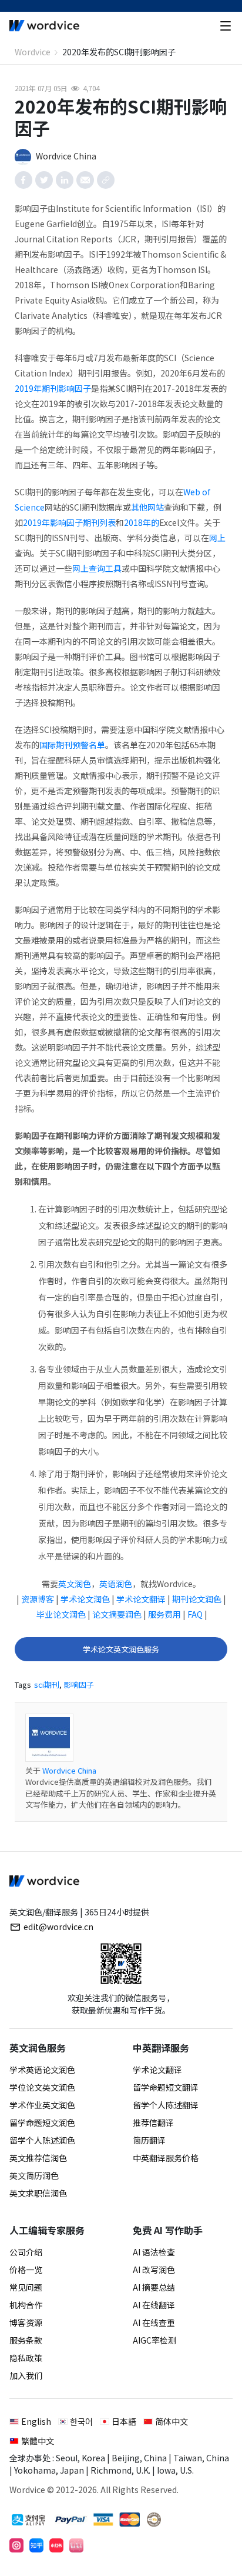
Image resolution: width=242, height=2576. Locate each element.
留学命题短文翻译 (166, 2087)
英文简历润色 (34, 2175)
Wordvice (33, 52)
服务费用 (164, 1614)
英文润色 (75, 1584)
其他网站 (147, 507)
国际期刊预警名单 (72, 745)
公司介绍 (26, 2252)
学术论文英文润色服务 (121, 1649)
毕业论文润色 (61, 1614)
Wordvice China (69, 1770)
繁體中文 (38, 2441)
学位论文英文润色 (42, 2087)
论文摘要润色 (117, 1614)
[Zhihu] (36, 2545)
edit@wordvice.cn (58, 1927)
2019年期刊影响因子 (53, 388)
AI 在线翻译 (154, 2305)
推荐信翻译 (153, 2122)
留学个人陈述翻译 (166, 2105)
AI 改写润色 (154, 2270)
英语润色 (116, 1584)
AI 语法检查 (154, 2252)
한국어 (81, 2421)
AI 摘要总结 (154, 2287)
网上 (217, 538)
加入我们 (26, 2375)
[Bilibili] (76, 2545)
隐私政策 (26, 2358)
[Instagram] (16, 2545)
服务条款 (26, 2340)
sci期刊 (47, 1684)
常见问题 (26, 2287)
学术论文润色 (85, 1599)
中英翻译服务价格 (166, 2158)
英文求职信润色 (38, 2193)
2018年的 (142, 522)
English (36, 2421)
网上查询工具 (97, 568)
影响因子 (79, 1684)
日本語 (124, 2421)
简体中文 (172, 2421)
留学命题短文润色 (42, 2122)
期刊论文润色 (197, 1599)
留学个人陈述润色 (42, 2140)
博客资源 (26, 2322)
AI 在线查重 (154, 2322)
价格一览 (26, 2270)
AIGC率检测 (154, 2340)
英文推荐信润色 (38, 2158)
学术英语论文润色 (42, 2070)
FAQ (195, 1614)
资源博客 (38, 1599)
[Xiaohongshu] (56, 2545)
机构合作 (26, 2305)
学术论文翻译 (141, 1599)
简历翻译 (149, 2140)
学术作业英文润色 (42, 2105)
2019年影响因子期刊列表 (69, 522)
